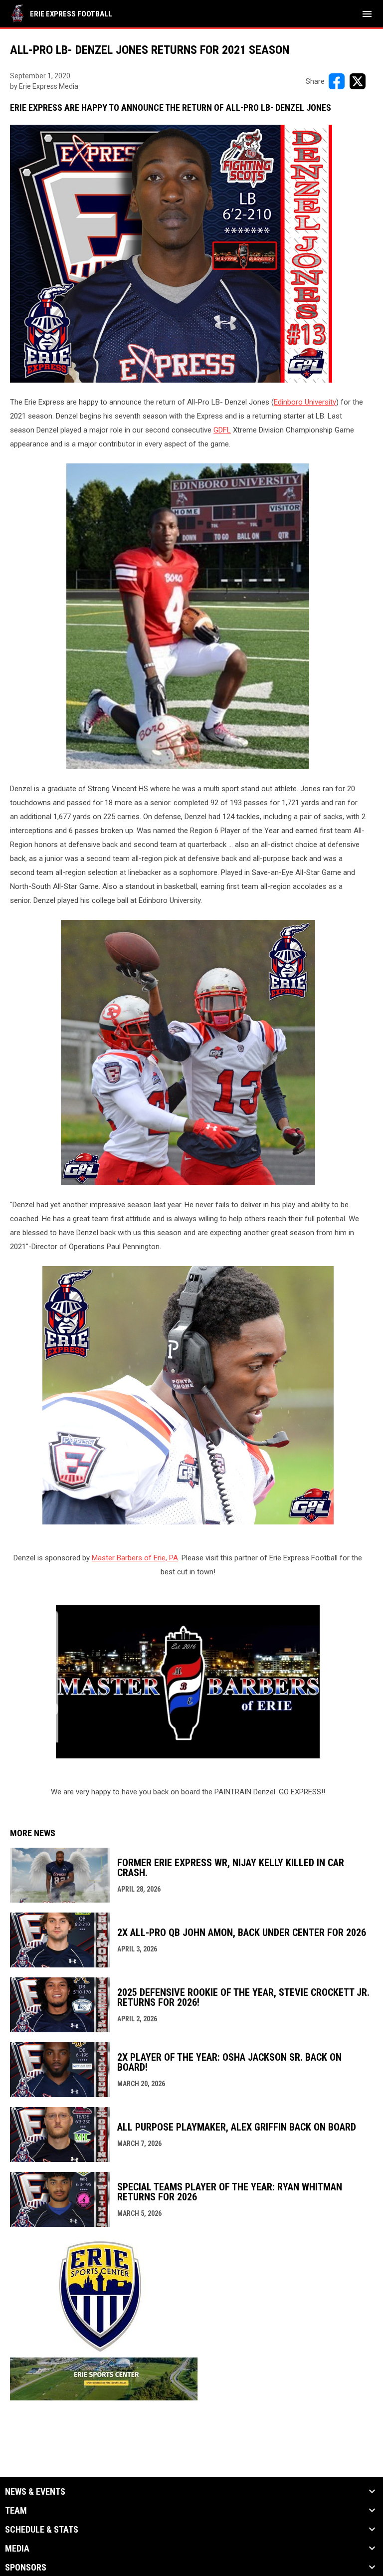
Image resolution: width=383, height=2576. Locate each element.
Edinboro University (305, 402)
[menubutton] (367, 14)
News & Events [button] (35, 2492)
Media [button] (17, 2549)
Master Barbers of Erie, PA (135, 1558)
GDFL (222, 430)
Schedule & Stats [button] (42, 2530)
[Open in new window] (188, 1682)
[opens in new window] (104, 2398)
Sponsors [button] (26, 2568)
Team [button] (16, 2511)
